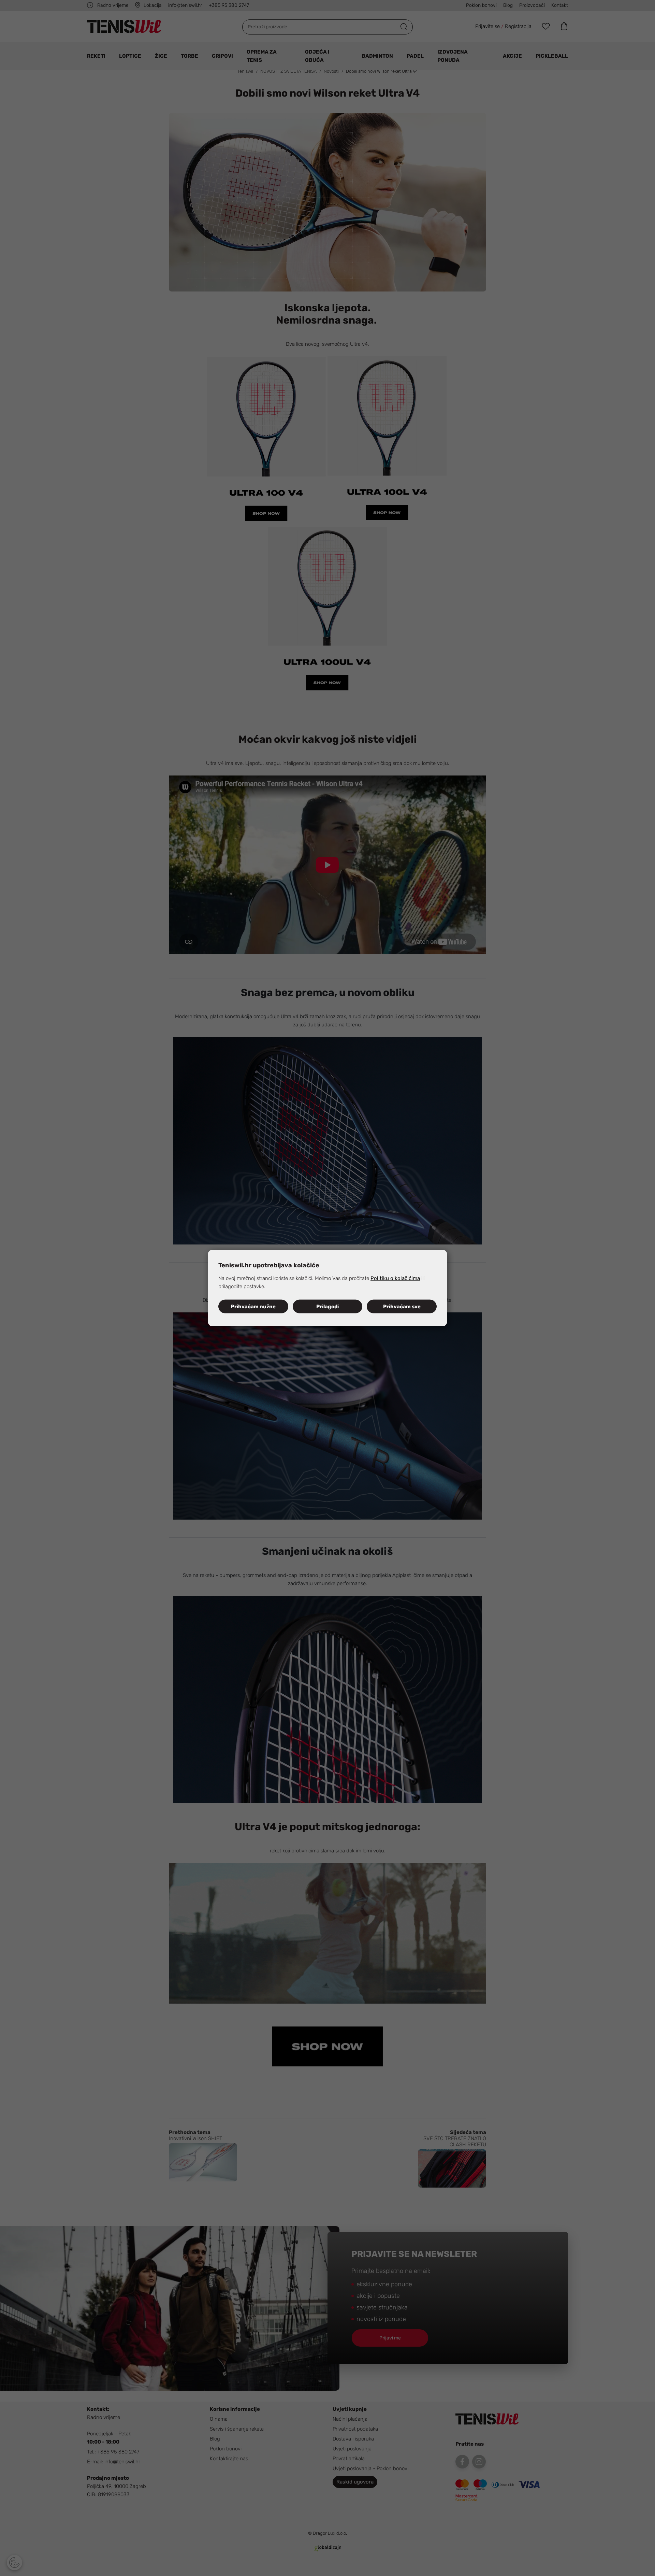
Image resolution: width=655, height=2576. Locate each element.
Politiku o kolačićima (395, 1278)
